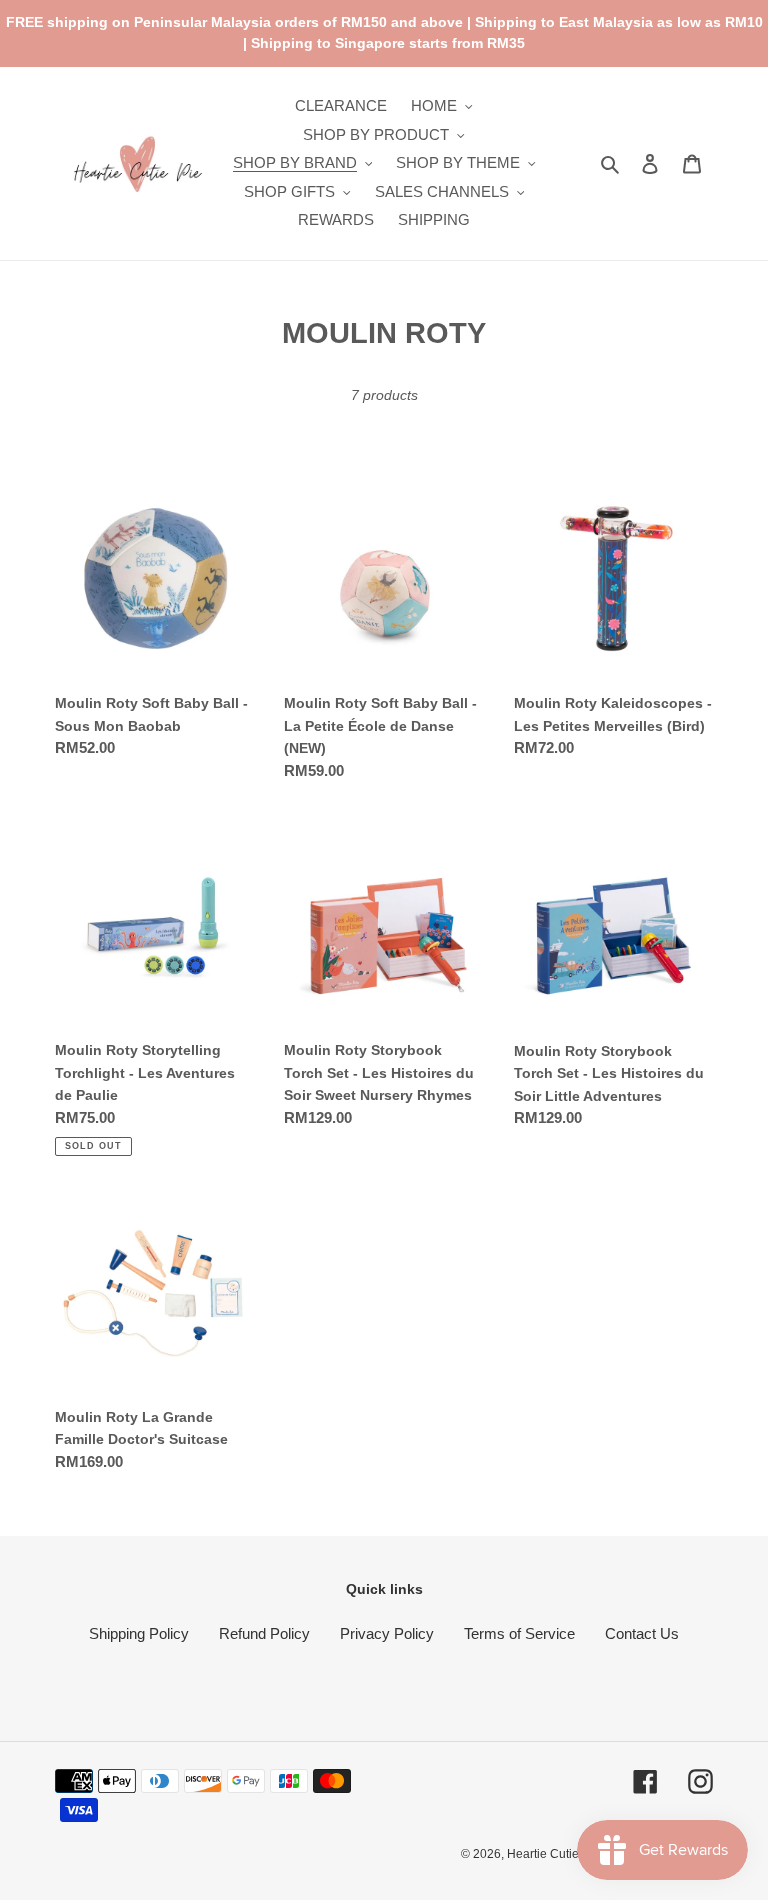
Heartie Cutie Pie (553, 1854)
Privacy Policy (387, 1633)
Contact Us (642, 1633)
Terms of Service (519, 1633)
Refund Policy (264, 1633)
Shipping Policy (139, 1633)
